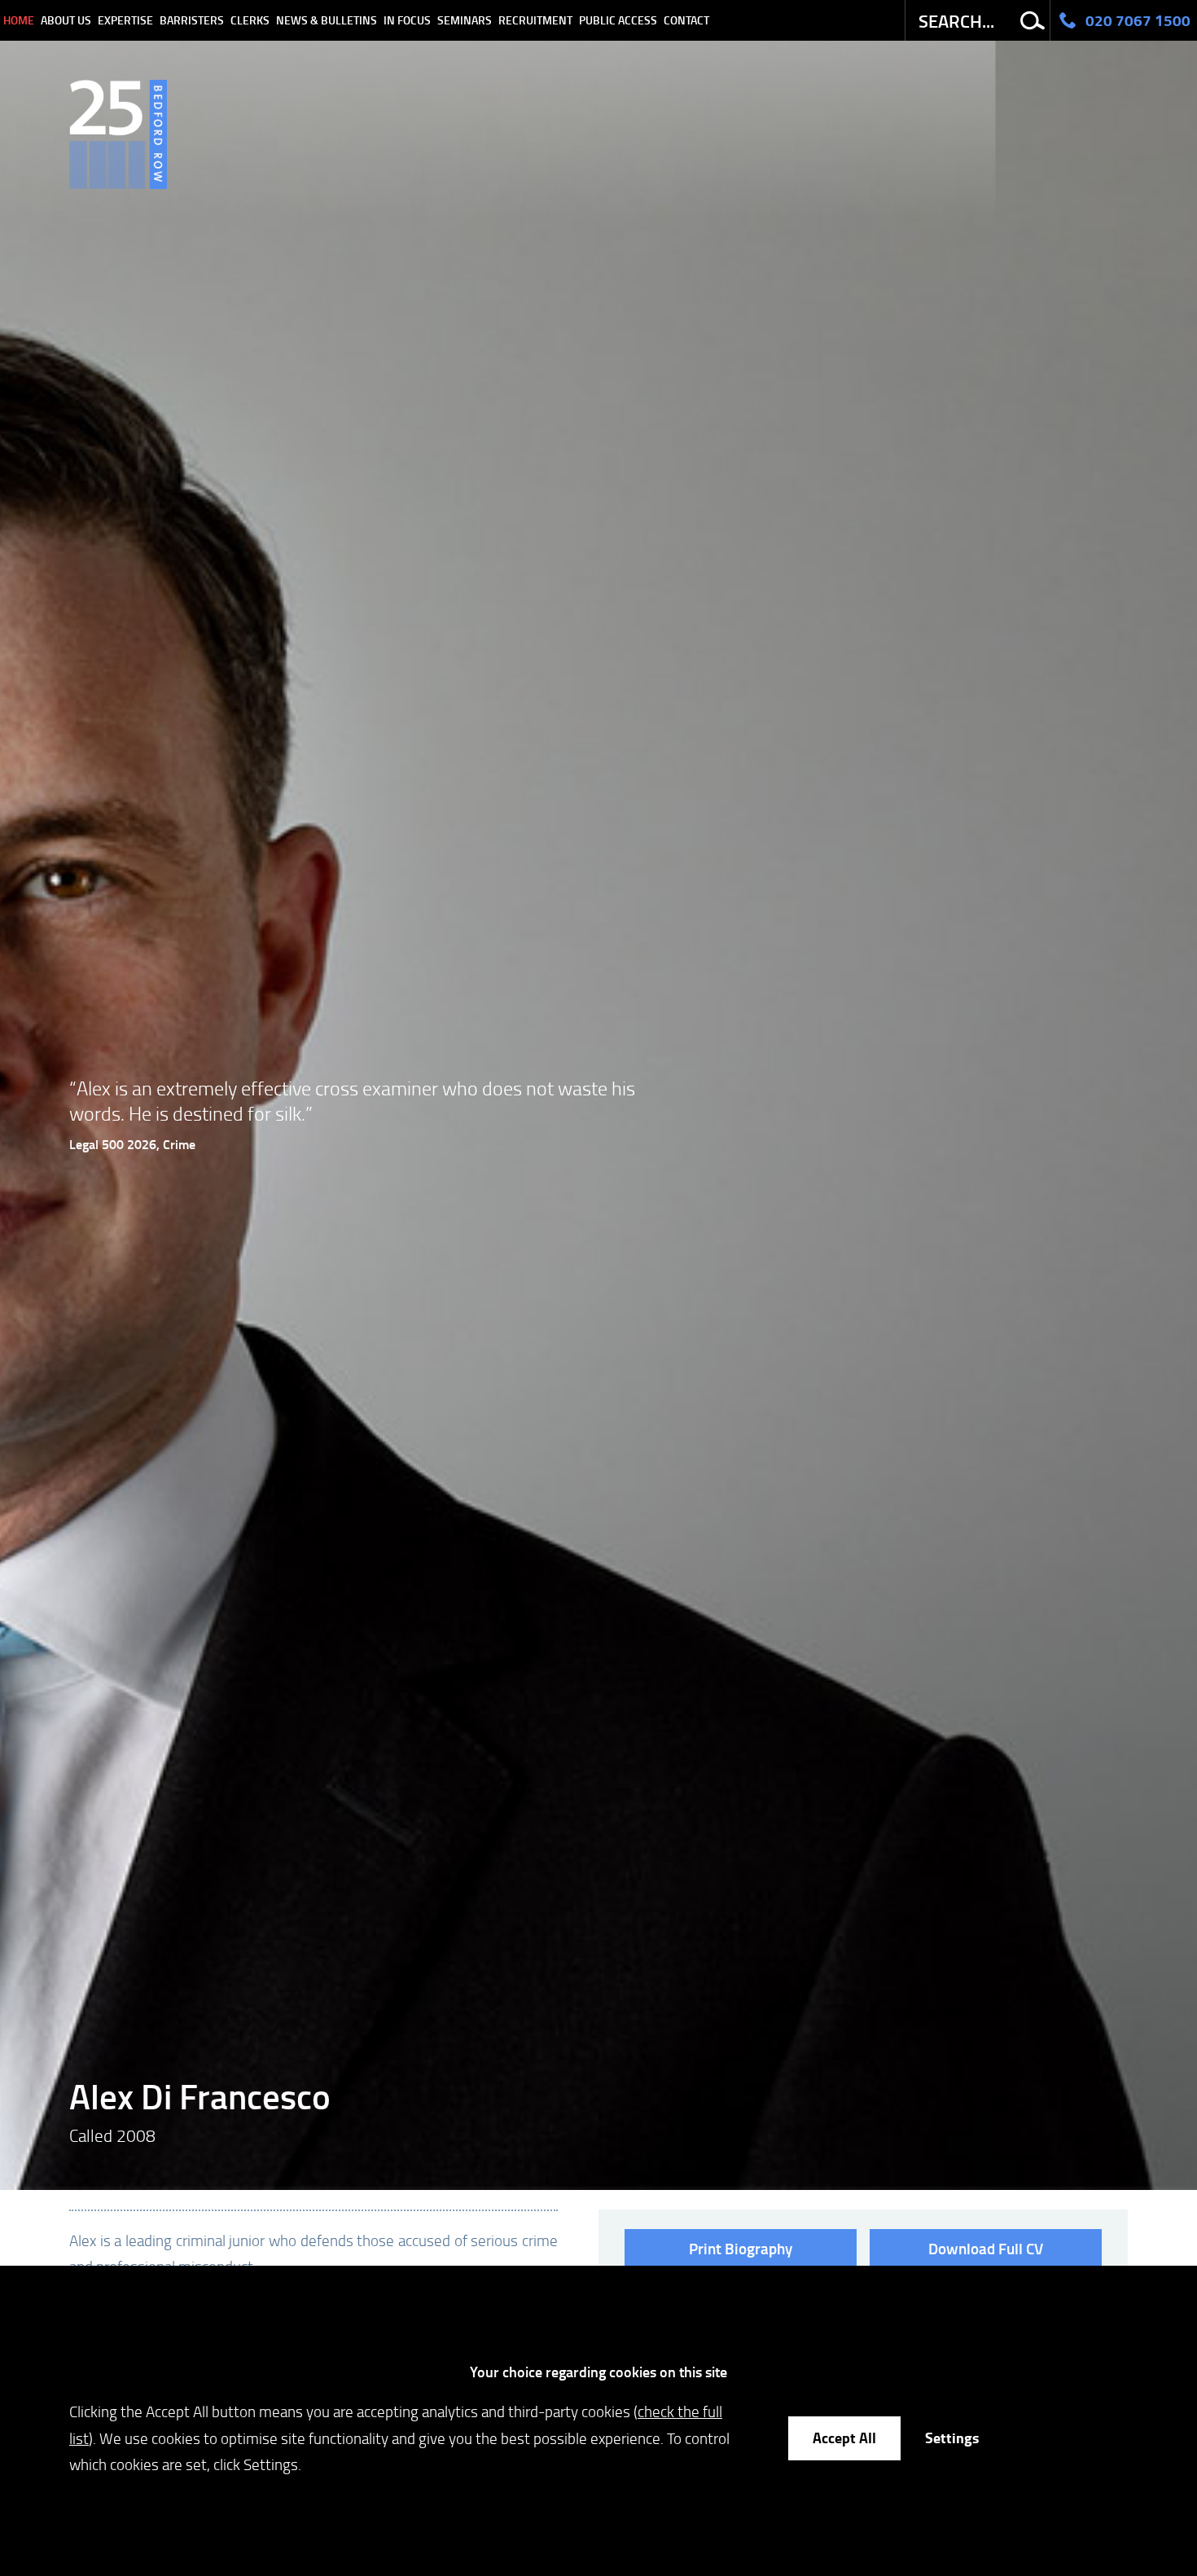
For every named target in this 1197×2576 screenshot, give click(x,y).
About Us (66, 20)
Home (19, 20)
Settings (952, 2438)
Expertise (125, 20)
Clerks (250, 20)
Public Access (618, 20)
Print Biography (741, 2248)
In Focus (407, 20)
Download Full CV (986, 2248)
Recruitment (535, 20)
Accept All (844, 2438)
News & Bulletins (327, 20)
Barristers (192, 20)
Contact (686, 20)
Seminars (465, 20)
